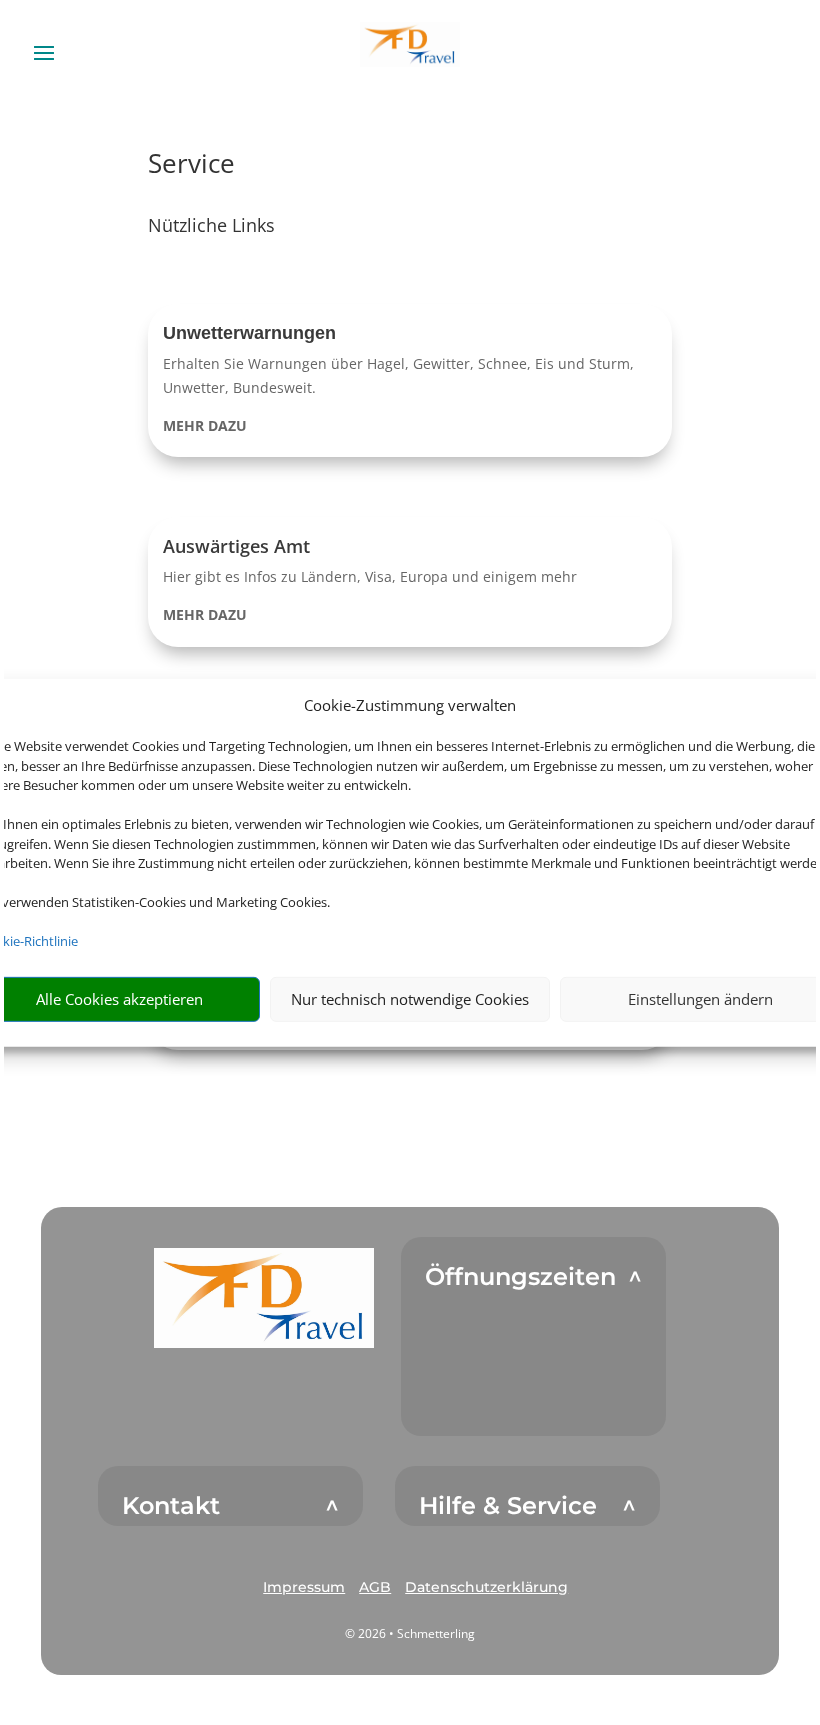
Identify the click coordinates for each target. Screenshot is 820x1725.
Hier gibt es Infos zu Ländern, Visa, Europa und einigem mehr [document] (370, 576)
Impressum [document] (304, 1587)
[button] (410, 380)
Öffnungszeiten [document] (520, 1277)
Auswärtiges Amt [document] (236, 546)
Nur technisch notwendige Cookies (410, 999)
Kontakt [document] (171, 1506)
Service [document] (191, 165)
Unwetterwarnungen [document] (249, 333)
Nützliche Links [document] (211, 226)
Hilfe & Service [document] (508, 1506)
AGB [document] (375, 1587)
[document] (410, 426)
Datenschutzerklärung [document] (486, 1587)
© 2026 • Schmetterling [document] (410, 1633)
